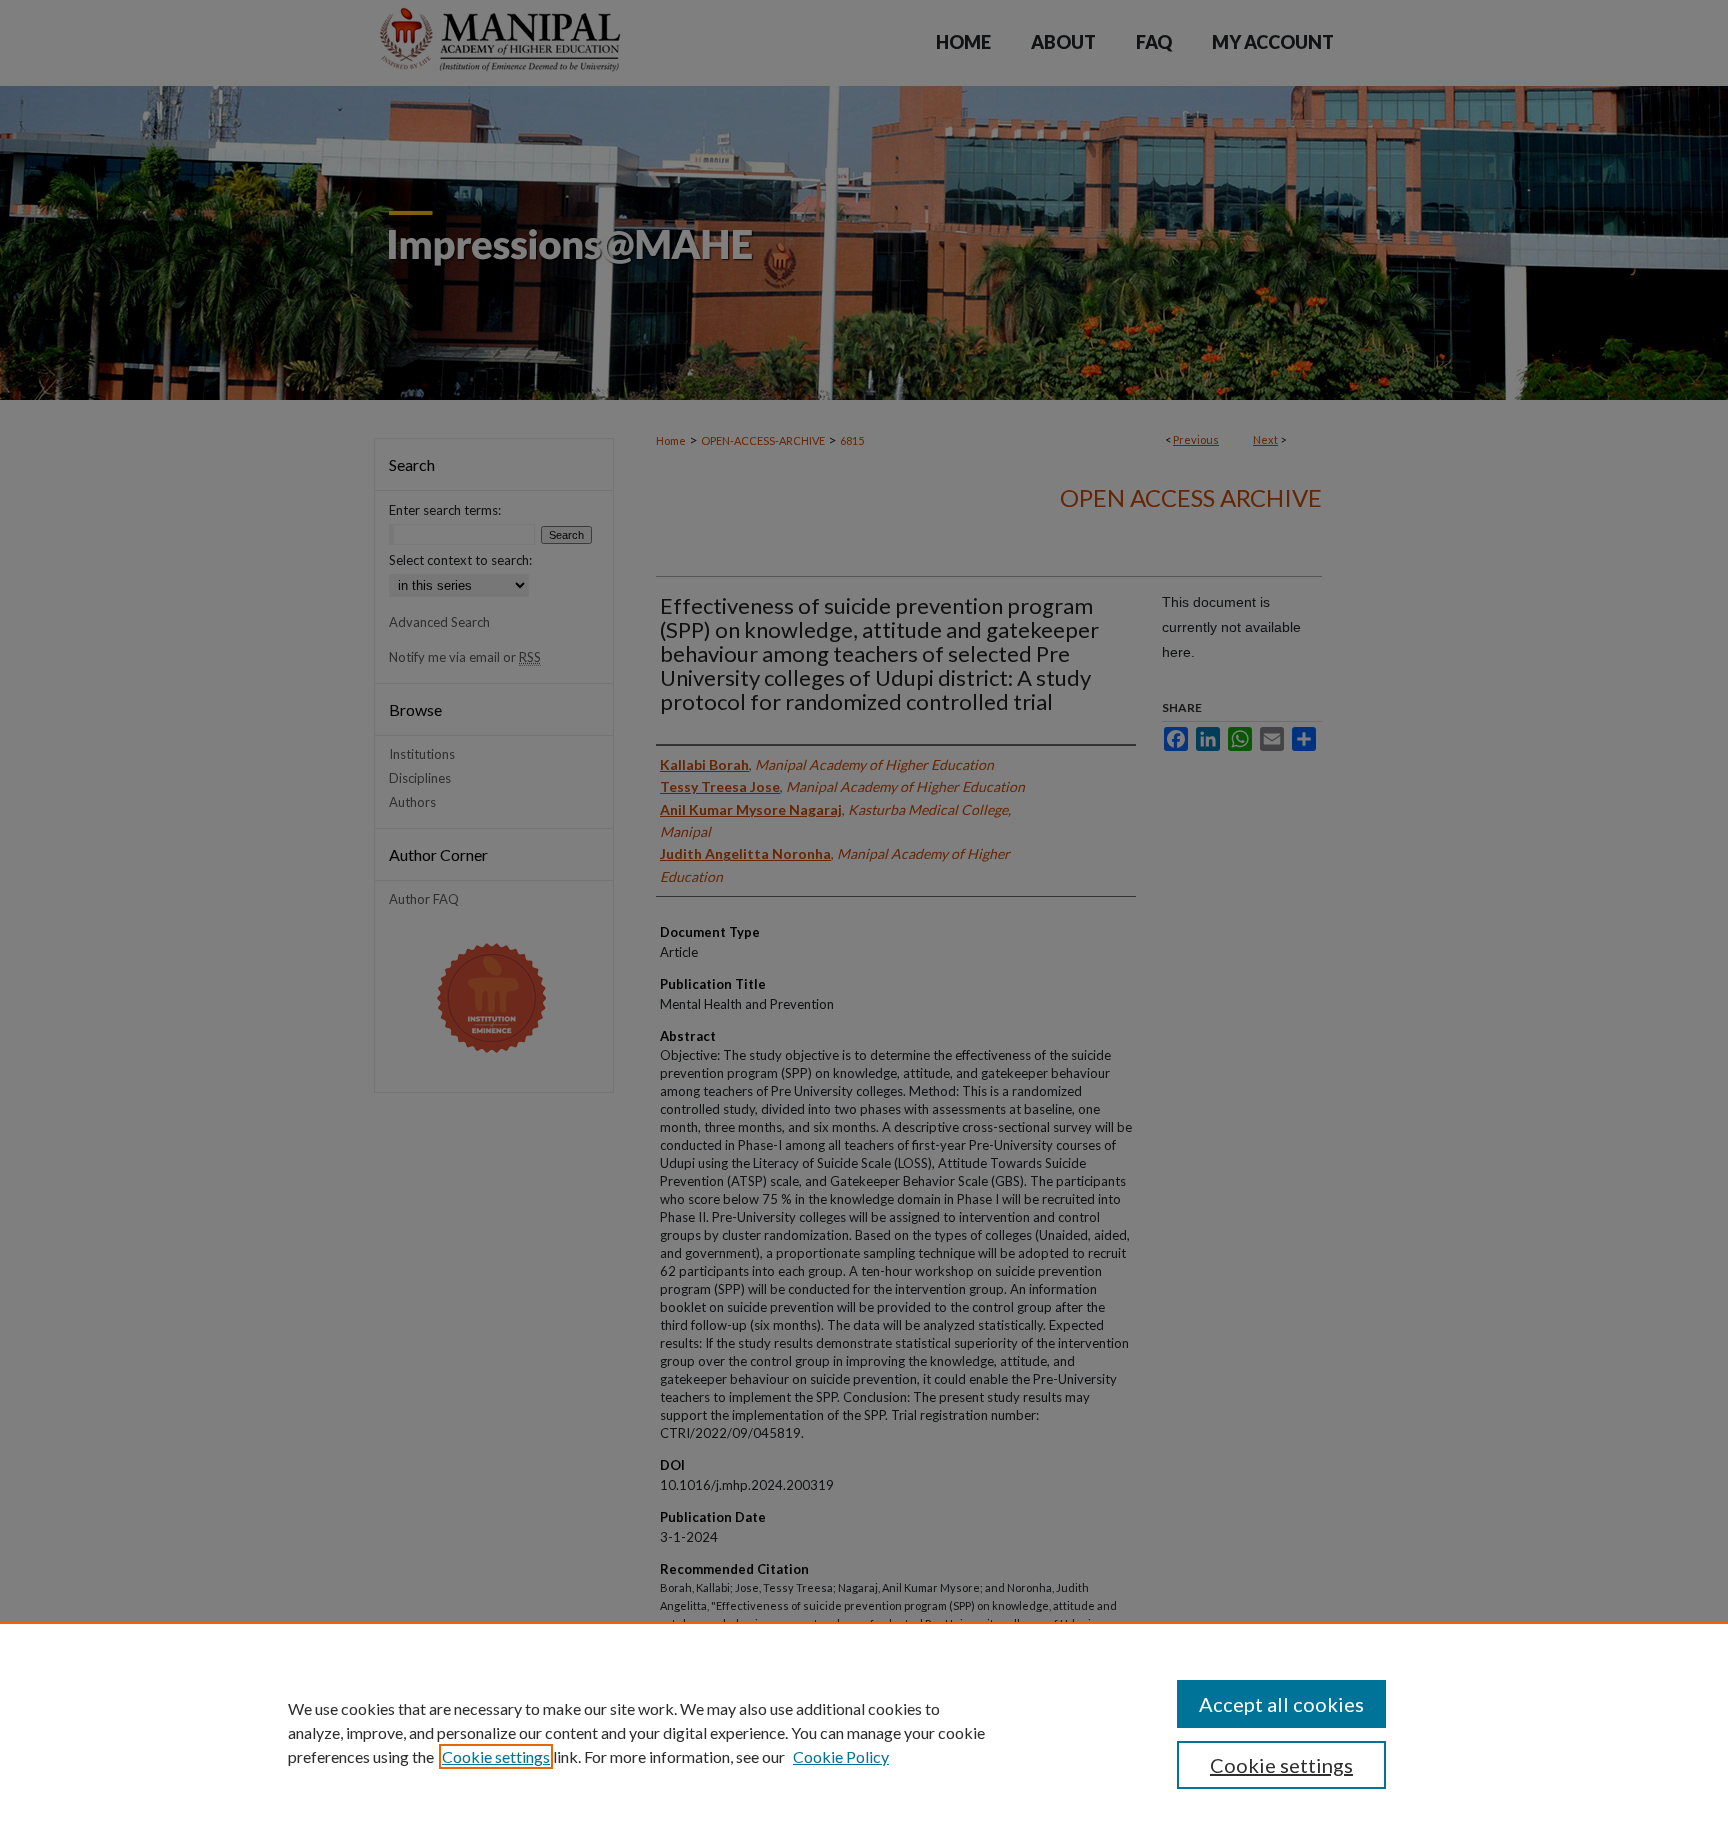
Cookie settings (496, 1756)
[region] (864, 1732)
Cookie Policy (841, 1756)
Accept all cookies (1281, 1704)
